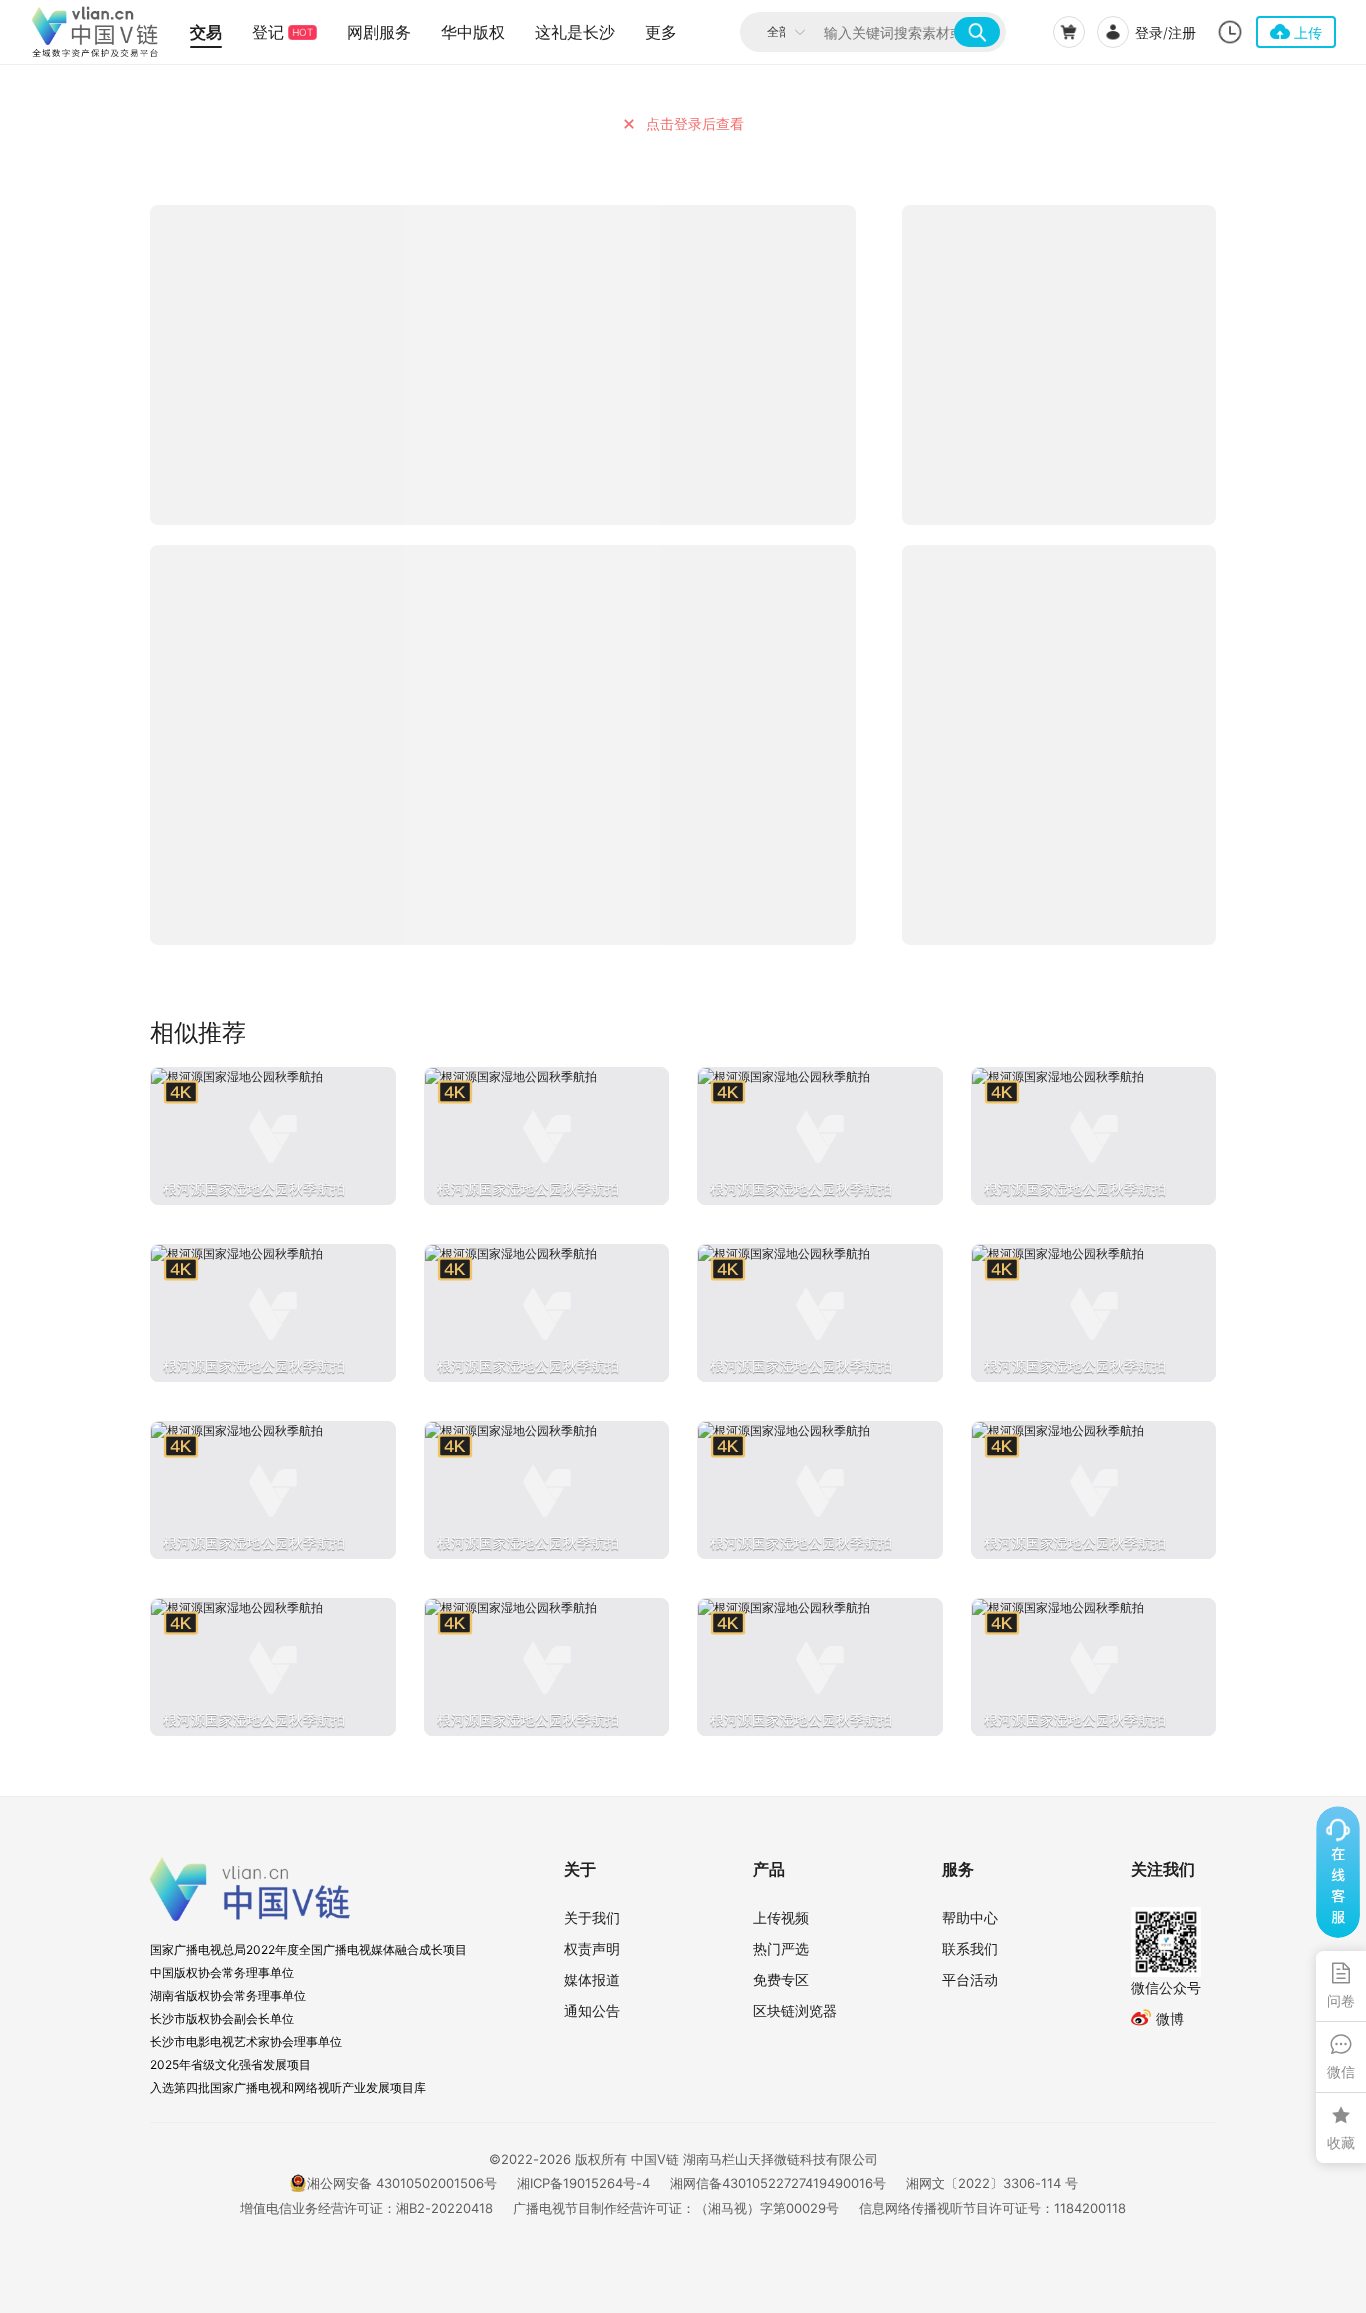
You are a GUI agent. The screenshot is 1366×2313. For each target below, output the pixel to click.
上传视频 (781, 1917)
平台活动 (970, 1979)
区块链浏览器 (795, 2010)
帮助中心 (970, 1917)
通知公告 (592, 2010)
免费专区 (781, 1979)
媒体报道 (592, 1979)
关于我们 (592, 1917)
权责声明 (592, 1948)
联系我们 (970, 1948)
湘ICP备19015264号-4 (583, 2183)
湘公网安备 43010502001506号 (402, 2183)
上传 (1308, 32)
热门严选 (781, 1948)
